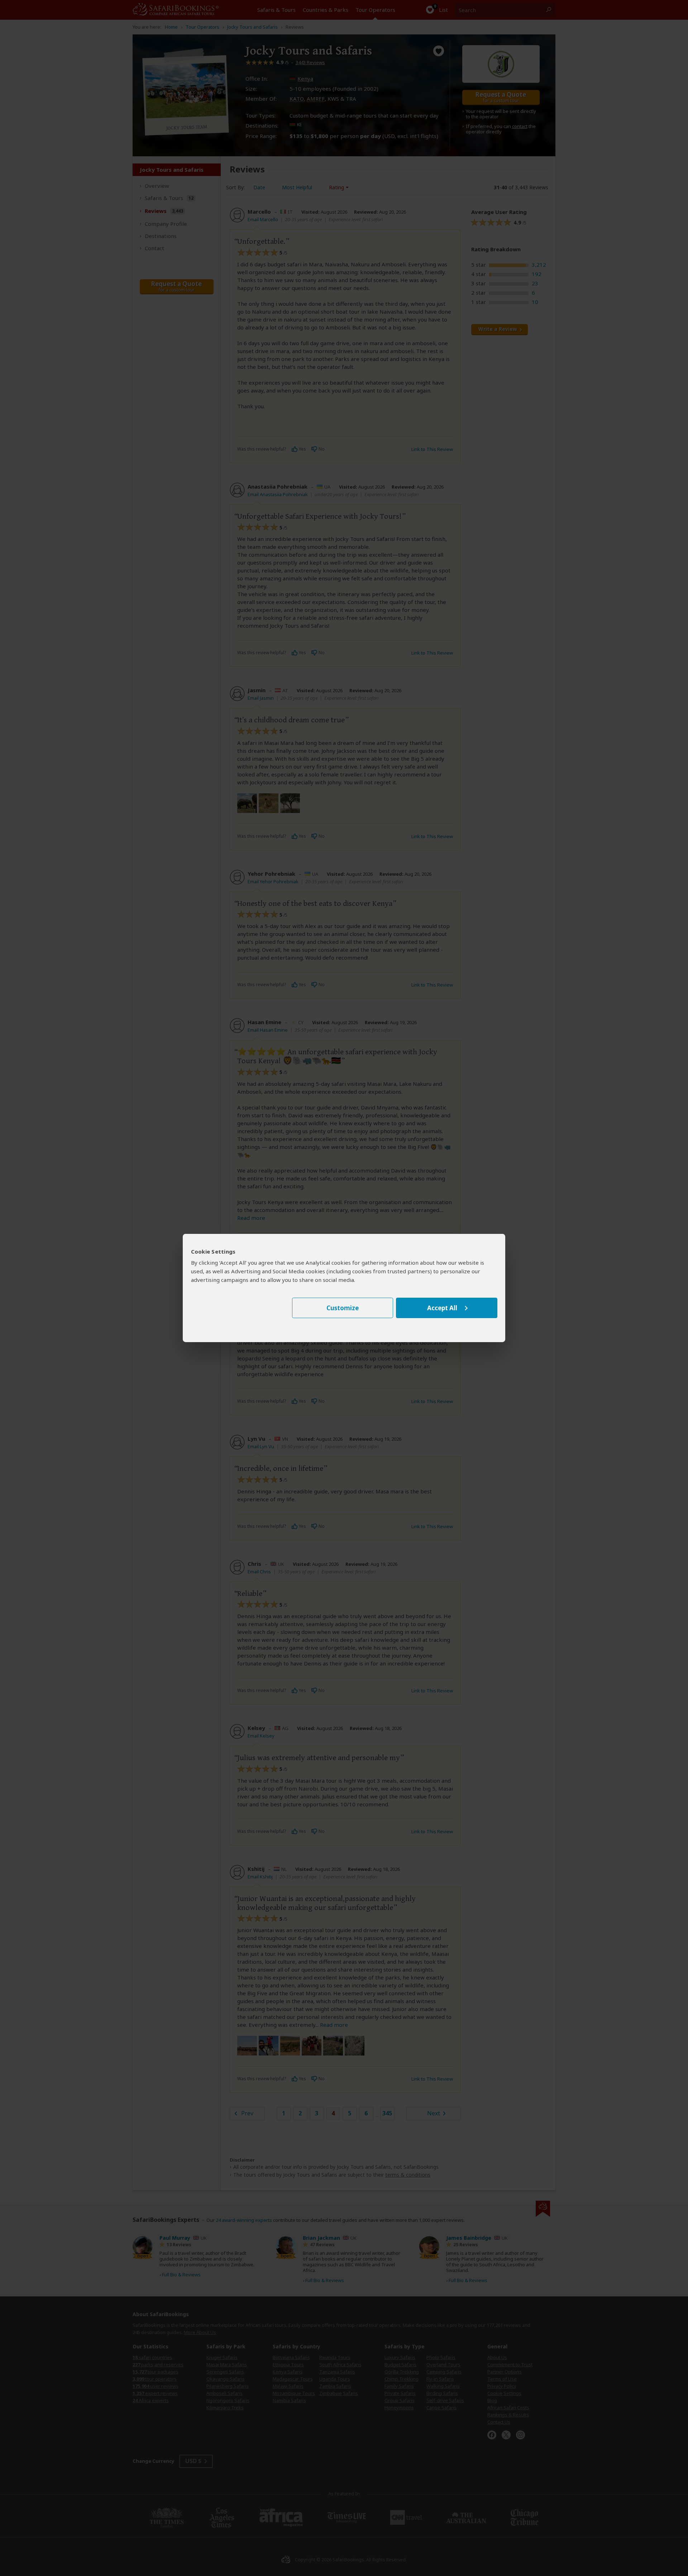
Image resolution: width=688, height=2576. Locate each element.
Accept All (442, 1308)
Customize (343, 1308)
